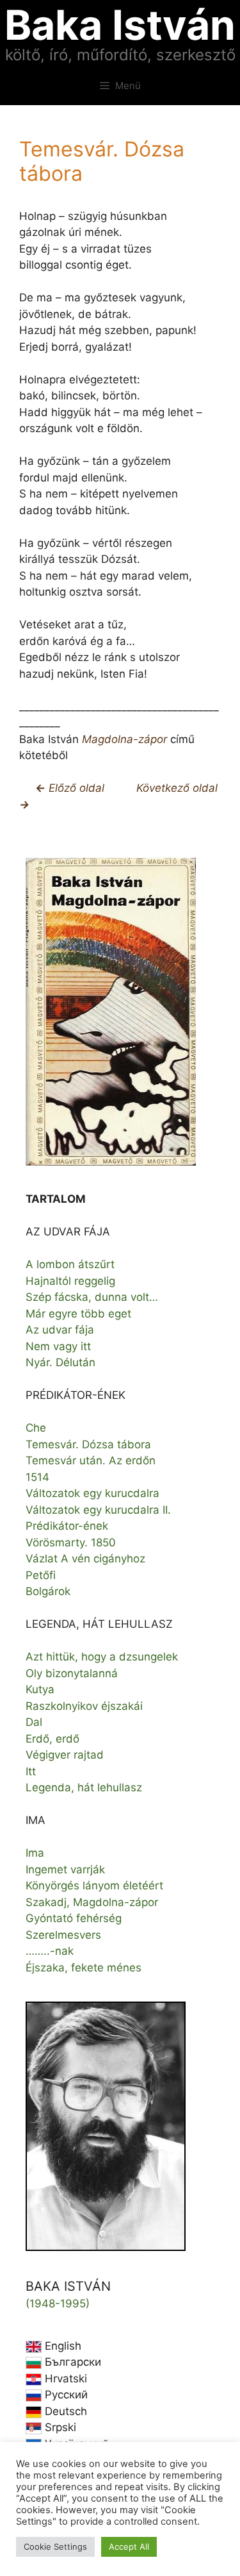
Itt (31, 1771)
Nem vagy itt (58, 1346)
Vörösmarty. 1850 (71, 1543)
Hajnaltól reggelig (70, 1281)
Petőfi (41, 1575)
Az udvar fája (60, 1330)
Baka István (120, 25)
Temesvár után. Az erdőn (91, 1460)
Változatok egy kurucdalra (92, 1493)
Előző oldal (75, 788)
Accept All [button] (129, 2547)
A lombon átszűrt (70, 1264)
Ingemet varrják (65, 1869)
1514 (37, 1477)
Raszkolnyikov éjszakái (84, 1706)
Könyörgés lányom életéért (94, 1886)
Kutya (40, 1689)
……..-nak (50, 1951)
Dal (34, 1722)
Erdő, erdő (52, 1739)
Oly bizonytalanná (72, 1673)
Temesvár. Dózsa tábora (88, 1444)
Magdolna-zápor (124, 739)
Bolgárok (48, 1591)
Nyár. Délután (60, 1362)
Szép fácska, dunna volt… (92, 1297)
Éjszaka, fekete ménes (84, 1968)
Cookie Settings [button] (55, 2547)
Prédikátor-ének (67, 1526)
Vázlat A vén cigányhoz (85, 1559)
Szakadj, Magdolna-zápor (92, 1902)
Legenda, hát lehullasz (84, 1787)
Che (36, 1428)
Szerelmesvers (63, 1935)
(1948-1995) (58, 2304)
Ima (35, 1853)
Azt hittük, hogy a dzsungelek (102, 1657)
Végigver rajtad (65, 1755)
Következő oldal (177, 788)
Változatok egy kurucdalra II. (98, 1510)
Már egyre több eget (78, 1314)
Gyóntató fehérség (74, 1918)
